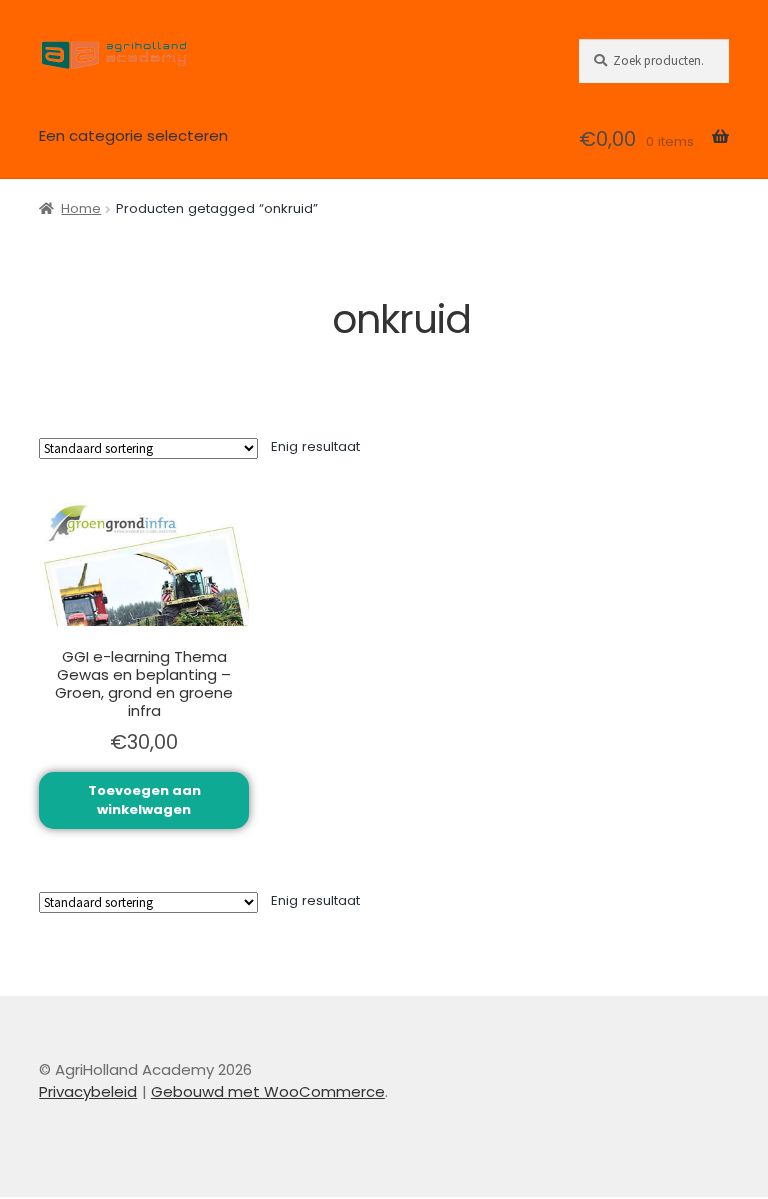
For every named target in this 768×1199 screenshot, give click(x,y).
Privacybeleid (88, 1091)
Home (81, 208)
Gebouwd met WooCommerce (268, 1091)
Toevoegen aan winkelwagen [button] (144, 800)
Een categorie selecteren (133, 135)
